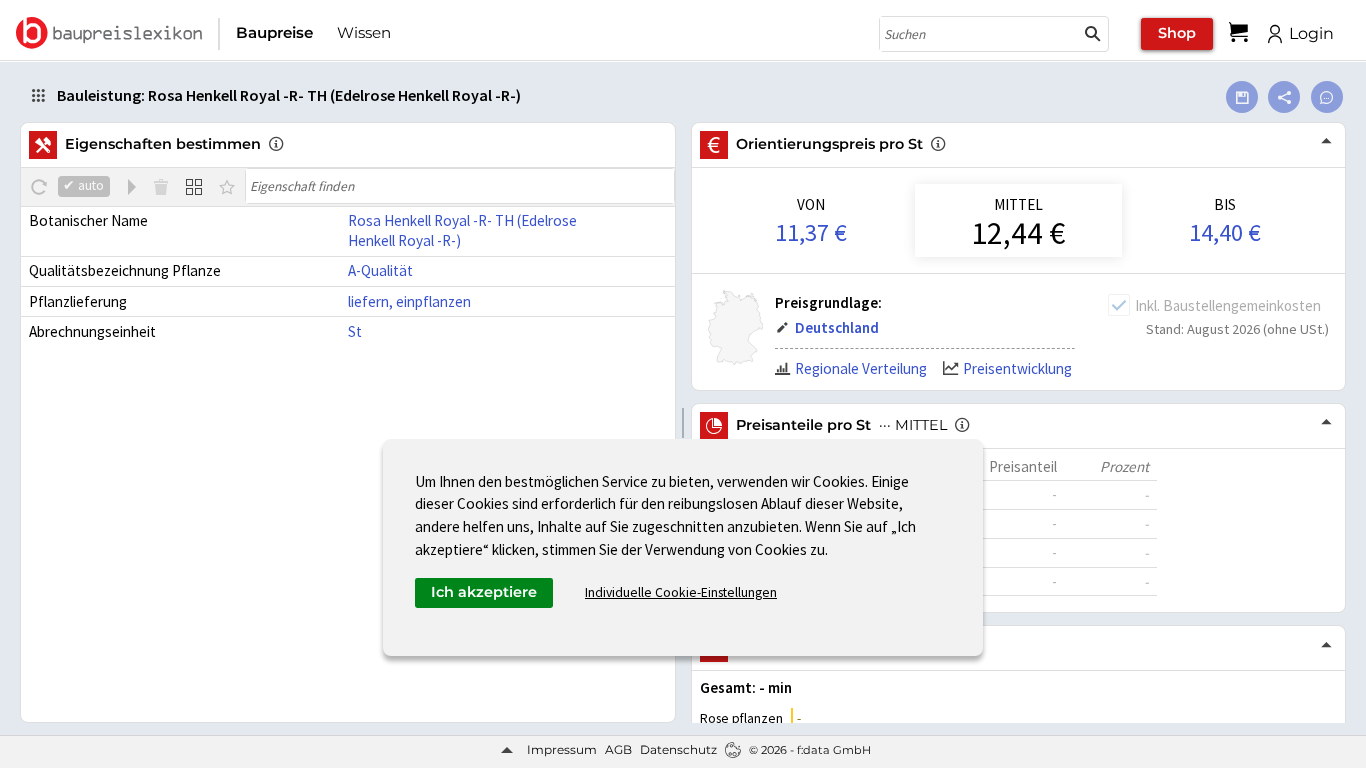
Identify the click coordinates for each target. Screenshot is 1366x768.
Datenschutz (678, 749)
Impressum (562, 749)
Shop (1177, 33)
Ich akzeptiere (484, 592)
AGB (618, 749)
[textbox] (460, 186)
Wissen (364, 32)
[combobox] (979, 34)
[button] (1093, 34)
